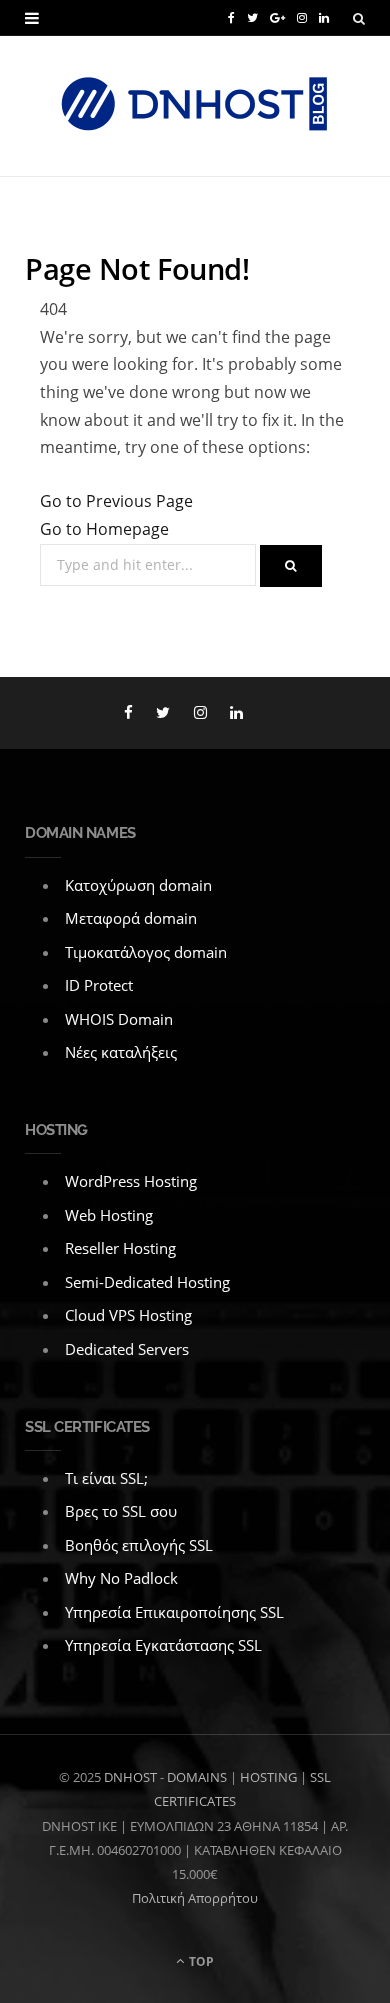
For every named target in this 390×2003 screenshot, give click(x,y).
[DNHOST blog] (195, 106)
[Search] (359, 18)
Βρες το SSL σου (121, 1511)
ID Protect (99, 985)
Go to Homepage (104, 529)
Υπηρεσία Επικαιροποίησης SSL (174, 1612)
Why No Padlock (121, 1578)
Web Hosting (109, 1215)
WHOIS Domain (119, 1019)
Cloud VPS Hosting (128, 1315)
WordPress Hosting (131, 1181)
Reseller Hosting (120, 1248)
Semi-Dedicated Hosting (147, 1282)
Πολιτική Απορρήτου (195, 1898)
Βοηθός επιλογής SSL (139, 1545)
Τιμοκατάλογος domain (146, 952)
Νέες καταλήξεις (121, 1052)
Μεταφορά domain (131, 918)
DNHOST (130, 1777)
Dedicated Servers (127, 1349)
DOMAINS (197, 1777)
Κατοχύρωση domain (138, 885)
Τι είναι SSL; (106, 1478)
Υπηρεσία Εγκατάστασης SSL (163, 1645)
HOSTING (268, 1777)
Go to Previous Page (116, 501)
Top (200, 1961)
